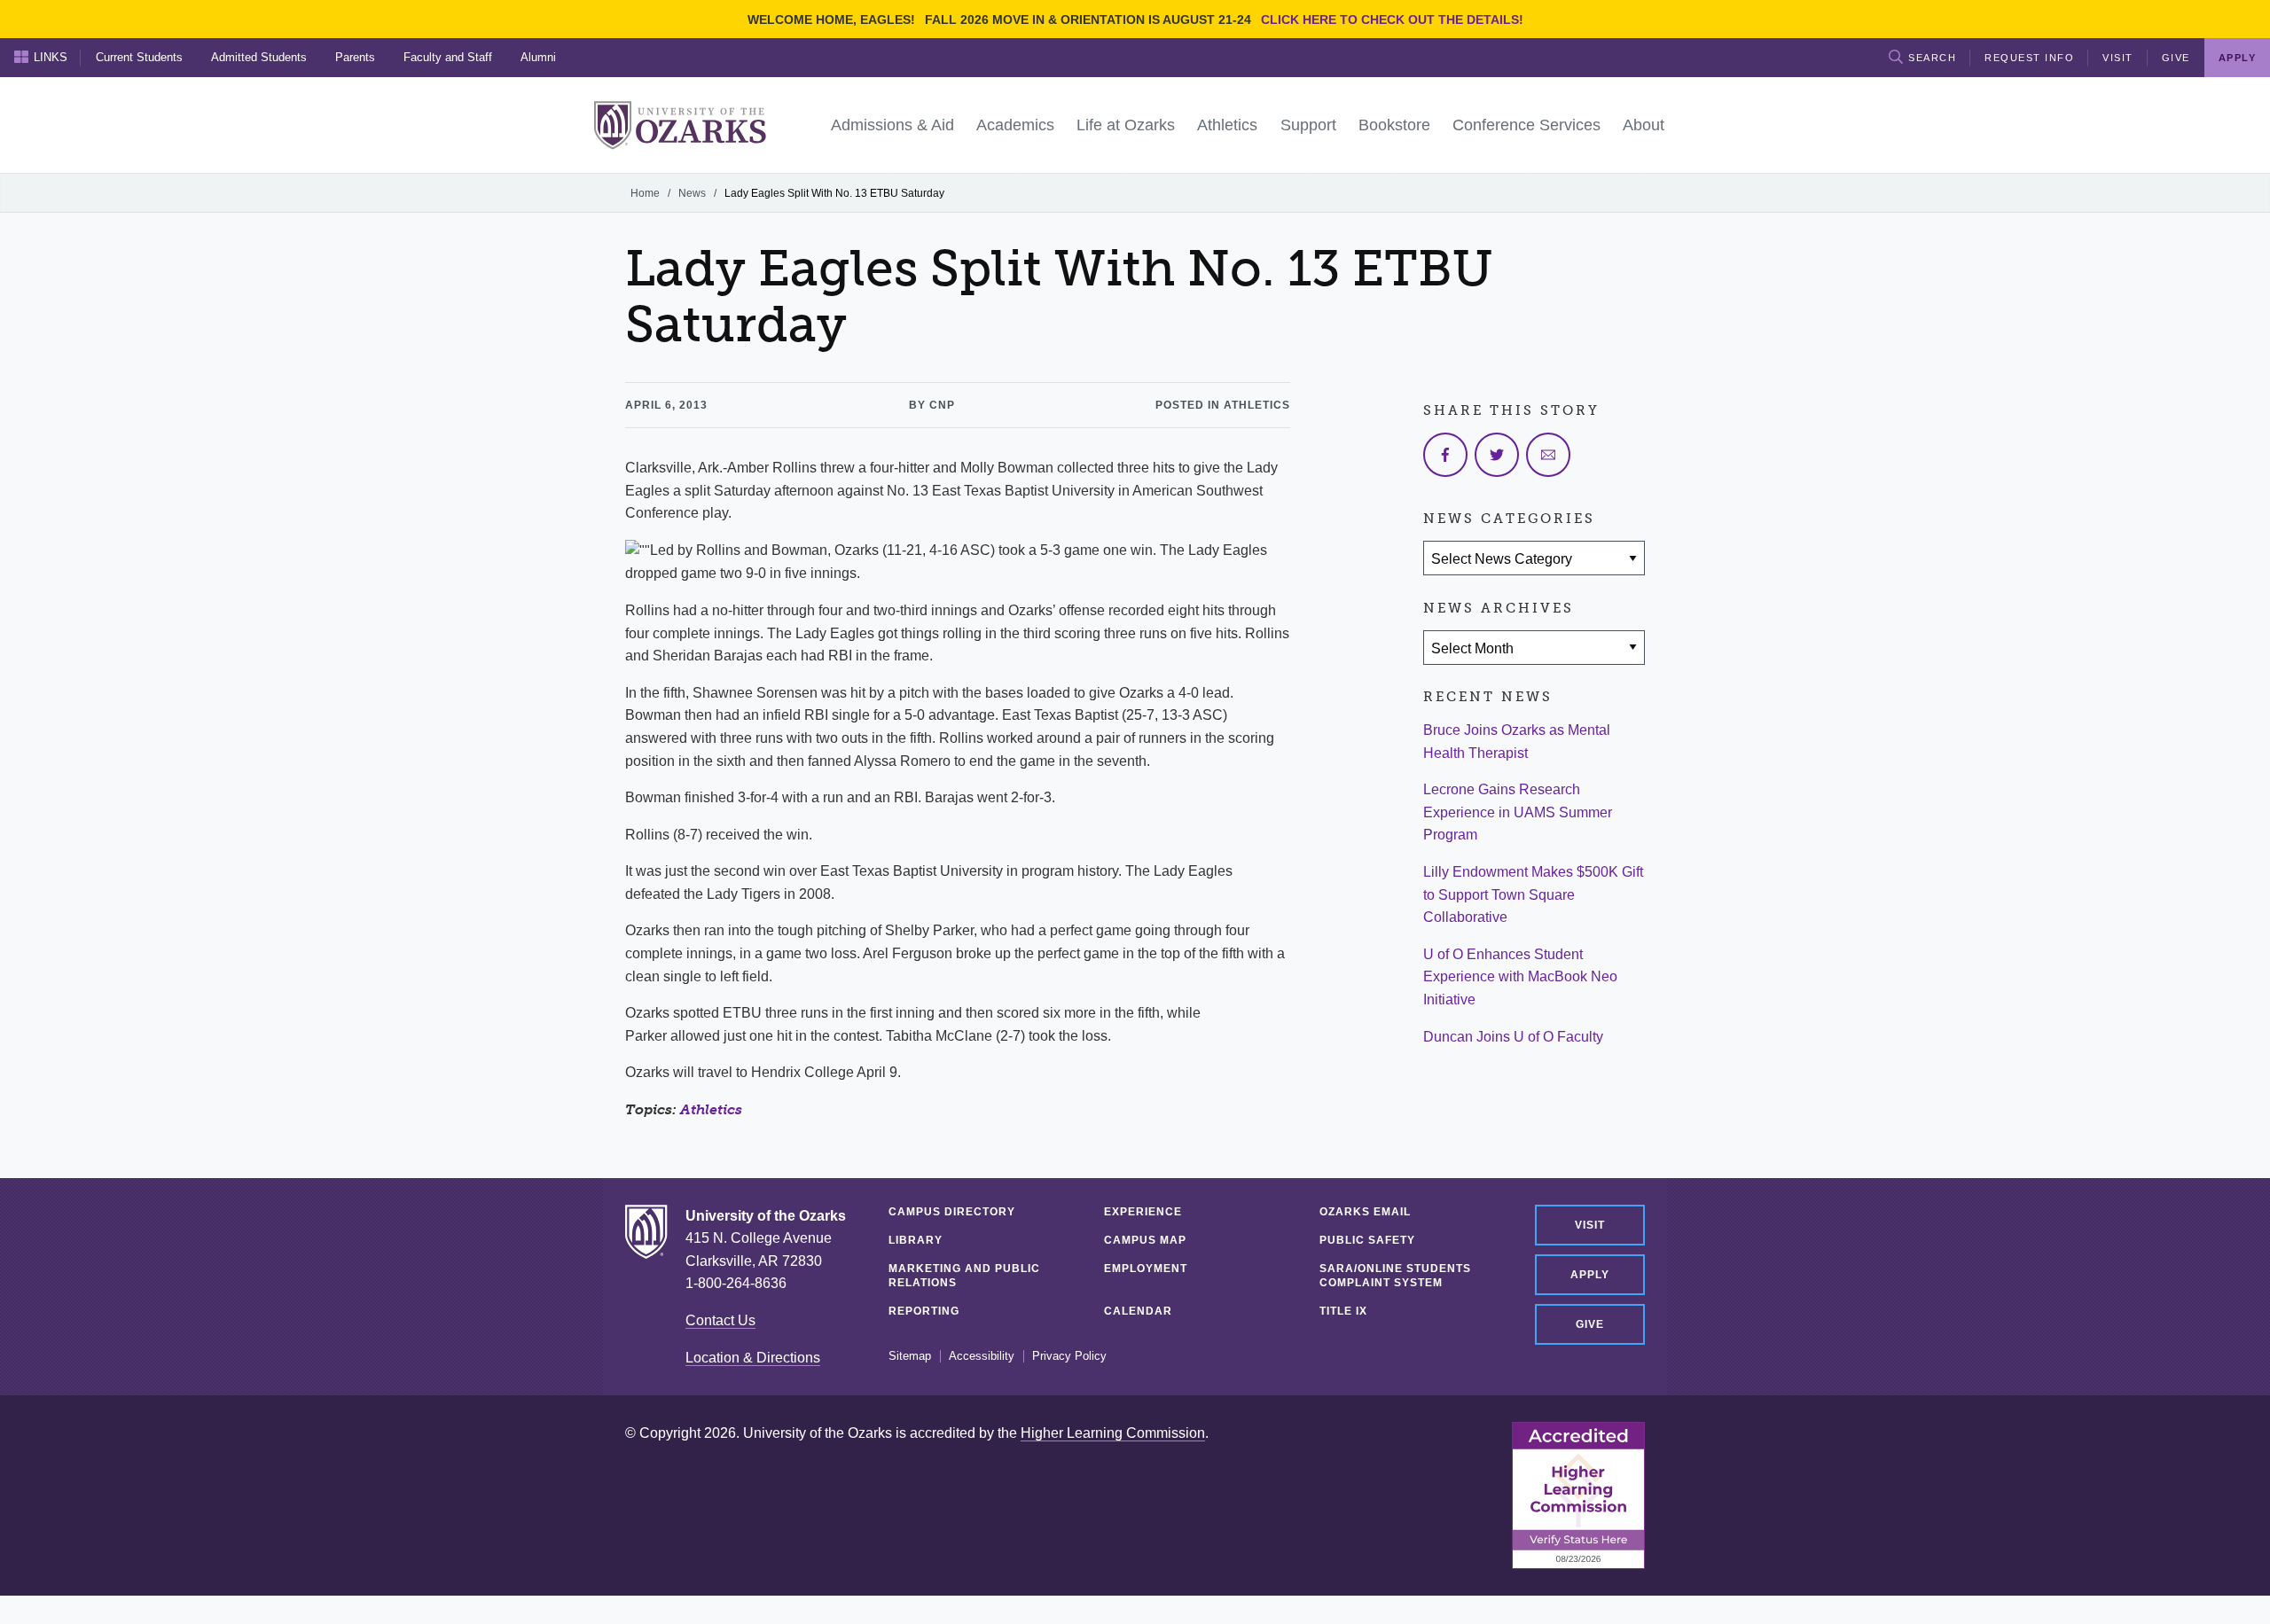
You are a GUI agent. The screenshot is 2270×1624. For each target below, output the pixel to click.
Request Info (2029, 58)
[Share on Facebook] (1445, 455)
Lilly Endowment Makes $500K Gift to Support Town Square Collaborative (1533, 894)
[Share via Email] (1548, 455)
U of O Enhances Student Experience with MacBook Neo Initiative (1520, 977)
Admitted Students (259, 57)
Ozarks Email (1365, 1212)
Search (1932, 58)
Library (916, 1240)
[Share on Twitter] (1497, 455)
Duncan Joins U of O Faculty (1513, 1037)
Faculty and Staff (448, 57)
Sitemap (910, 1356)
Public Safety (1367, 1240)
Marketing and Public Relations (964, 1276)
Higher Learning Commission (1113, 1433)
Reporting (924, 1311)
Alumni (538, 57)
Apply (1590, 1275)
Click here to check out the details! (1392, 20)
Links (51, 57)
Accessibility (982, 1356)
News (692, 193)
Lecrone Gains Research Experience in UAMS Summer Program (1518, 812)
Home (645, 193)
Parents (355, 57)
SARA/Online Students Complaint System (1395, 1276)
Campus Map (1145, 1240)
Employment (1146, 1269)
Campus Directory (952, 1212)
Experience (1143, 1212)
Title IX (1343, 1311)
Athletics (711, 1109)
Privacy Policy (1069, 1356)
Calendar (1138, 1311)
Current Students (139, 57)
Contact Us (720, 1320)
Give (2176, 58)
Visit (2118, 58)
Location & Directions (753, 1358)
